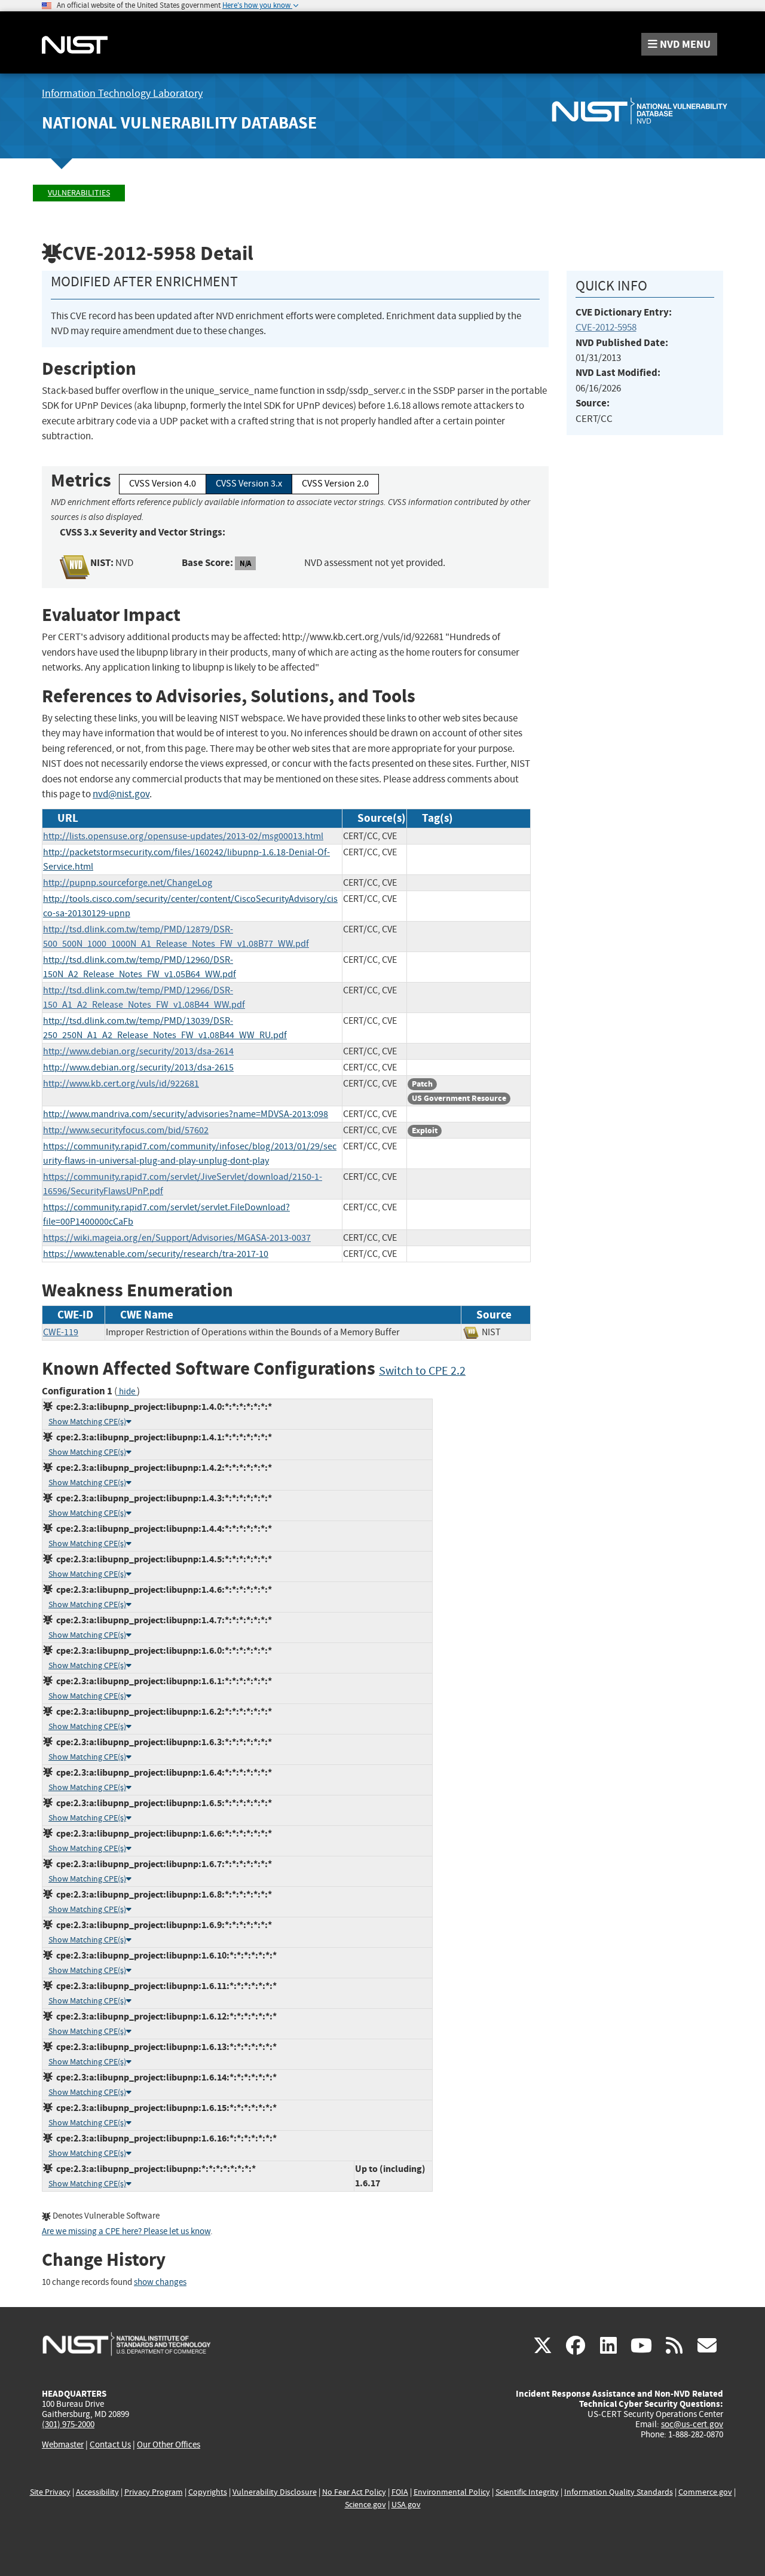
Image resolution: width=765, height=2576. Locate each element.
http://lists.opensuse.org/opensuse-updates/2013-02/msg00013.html (183, 836)
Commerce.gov (705, 2492)
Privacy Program (154, 2492)
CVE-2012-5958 (606, 327)
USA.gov (406, 2505)
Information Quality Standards (619, 2492)
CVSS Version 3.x (249, 484)
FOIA (400, 2492)
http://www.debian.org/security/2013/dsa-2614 (138, 1051)
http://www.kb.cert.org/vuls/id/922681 (121, 1084)
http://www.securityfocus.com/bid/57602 (126, 1130)
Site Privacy (50, 2492)
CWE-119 (61, 1332)
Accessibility (97, 2492)
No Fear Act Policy (354, 2492)
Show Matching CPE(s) (87, 1422)
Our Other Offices (169, 2445)
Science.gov (365, 2505)
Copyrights (208, 2492)
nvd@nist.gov (121, 794)
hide (127, 1392)
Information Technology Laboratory (122, 94)
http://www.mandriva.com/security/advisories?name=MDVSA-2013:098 (186, 1114)
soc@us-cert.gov (692, 2424)
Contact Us (110, 2445)
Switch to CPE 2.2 (422, 1371)
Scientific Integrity (527, 2492)
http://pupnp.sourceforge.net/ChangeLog (128, 883)
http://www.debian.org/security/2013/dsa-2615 (138, 1067)
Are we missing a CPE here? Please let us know (126, 2231)
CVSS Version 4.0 (163, 484)
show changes (160, 2282)
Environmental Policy (452, 2492)
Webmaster (63, 2445)
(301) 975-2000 (68, 2424)
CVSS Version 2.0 (335, 484)
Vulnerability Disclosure (275, 2492)
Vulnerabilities (79, 193)
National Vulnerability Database (179, 123)
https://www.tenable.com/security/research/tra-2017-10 (156, 1254)
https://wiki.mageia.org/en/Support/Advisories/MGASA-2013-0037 (177, 1238)
